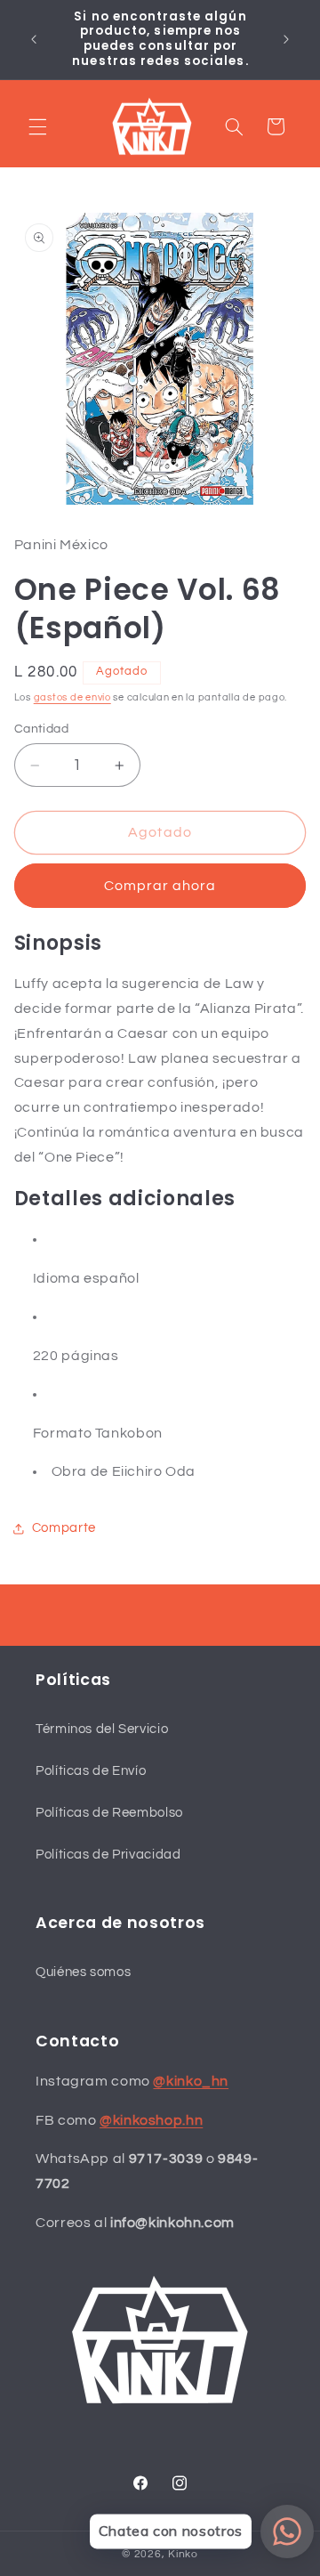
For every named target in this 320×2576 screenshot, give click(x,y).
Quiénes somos (83, 1972)
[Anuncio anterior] (34, 39)
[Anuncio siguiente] (286, 39)
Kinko (183, 2554)
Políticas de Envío (91, 1771)
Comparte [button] (64, 1528)
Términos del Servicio (102, 1729)
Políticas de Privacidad (108, 1855)
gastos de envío (72, 697)
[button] (37, 126)
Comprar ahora (160, 886)
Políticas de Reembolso (109, 1813)
